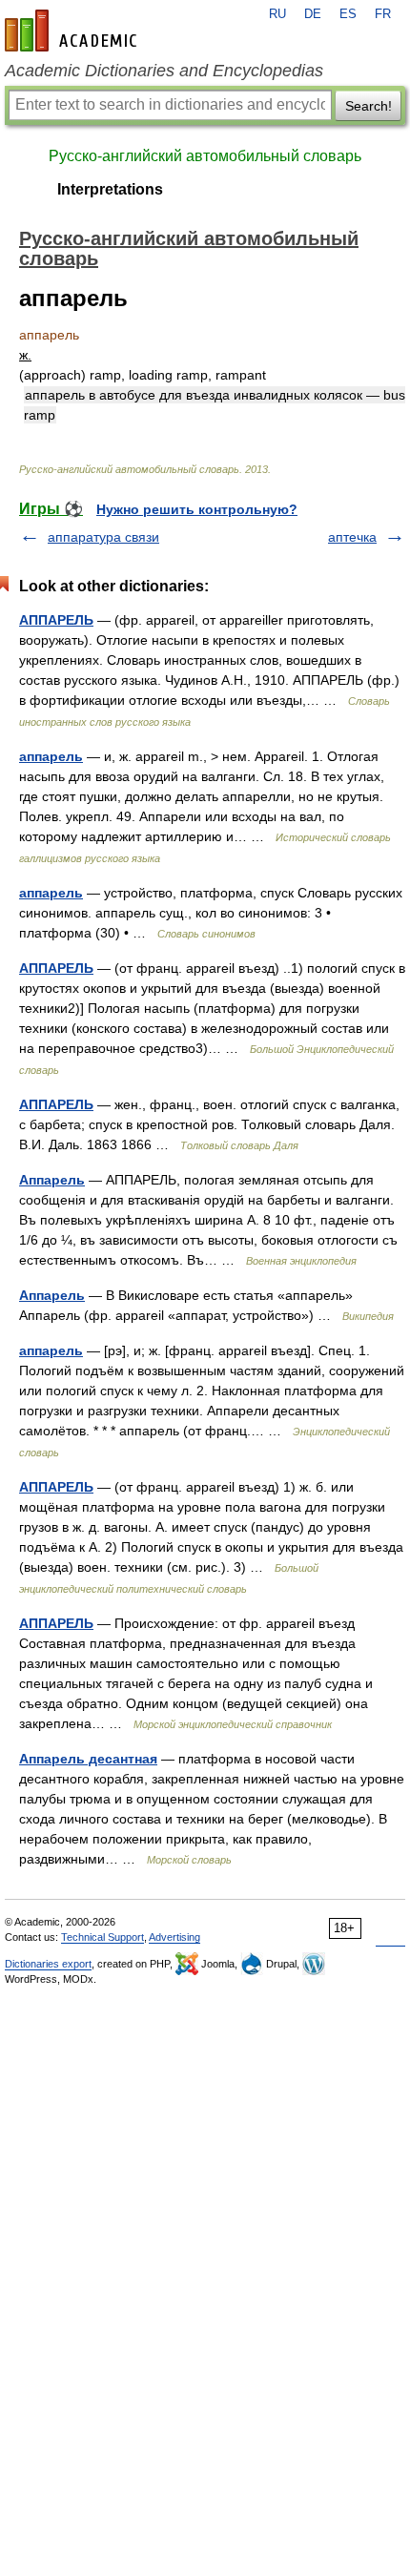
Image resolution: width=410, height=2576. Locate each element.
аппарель (51, 756)
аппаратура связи (103, 537)
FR (383, 14)
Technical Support (102, 1937)
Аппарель (52, 1180)
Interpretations (110, 189)
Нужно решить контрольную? (197, 509)
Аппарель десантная (88, 1759)
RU (277, 14)
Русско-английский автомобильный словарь (205, 156)
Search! (369, 106)
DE (313, 14)
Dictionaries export (48, 1964)
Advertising (174, 1937)
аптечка (352, 537)
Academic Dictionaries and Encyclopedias (164, 71)
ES (348, 14)
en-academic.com (73, 31)
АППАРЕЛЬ (56, 620)
